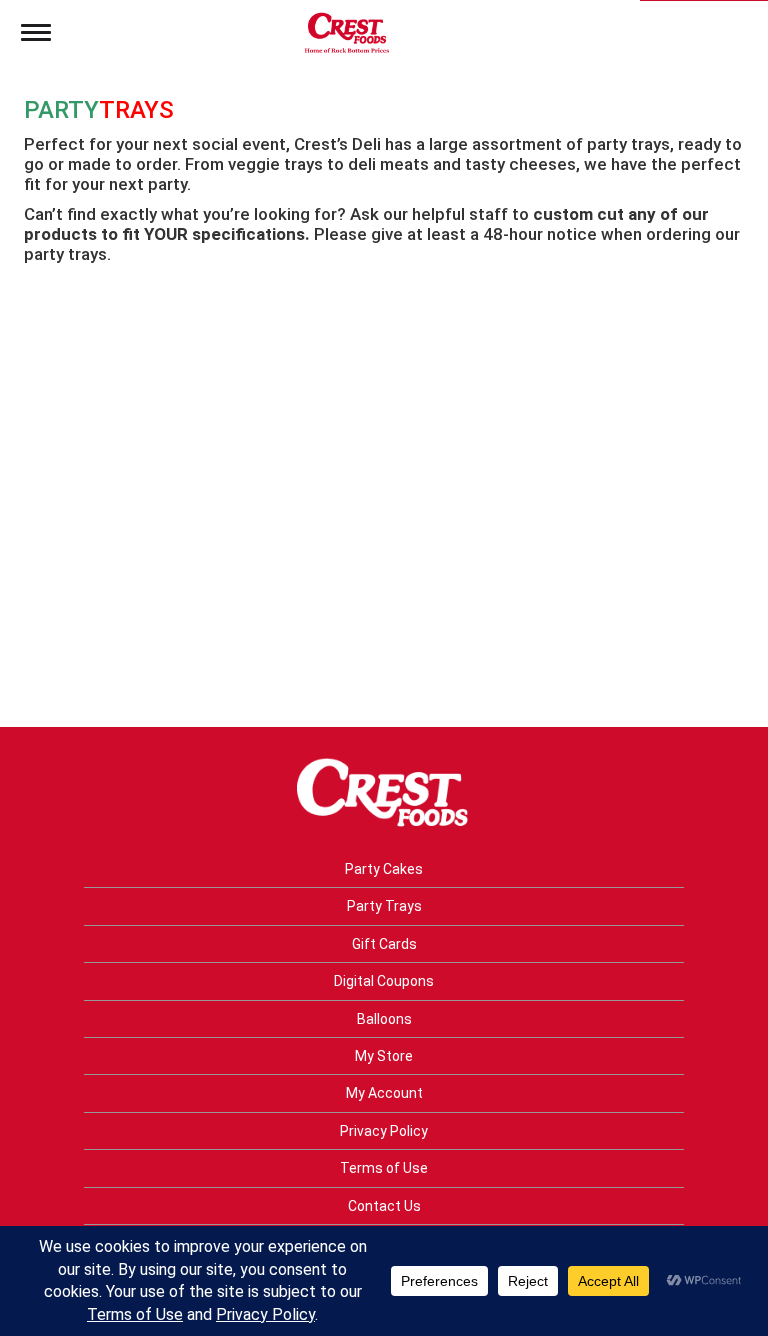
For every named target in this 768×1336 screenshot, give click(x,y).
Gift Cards (384, 944)
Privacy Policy (384, 1131)
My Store (384, 1056)
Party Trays (384, 906)
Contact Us (384, 1206)
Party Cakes (384, 869)
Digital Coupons (384, 981)
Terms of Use (384, 1168)
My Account (384, 1093)
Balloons (384, 1019)
